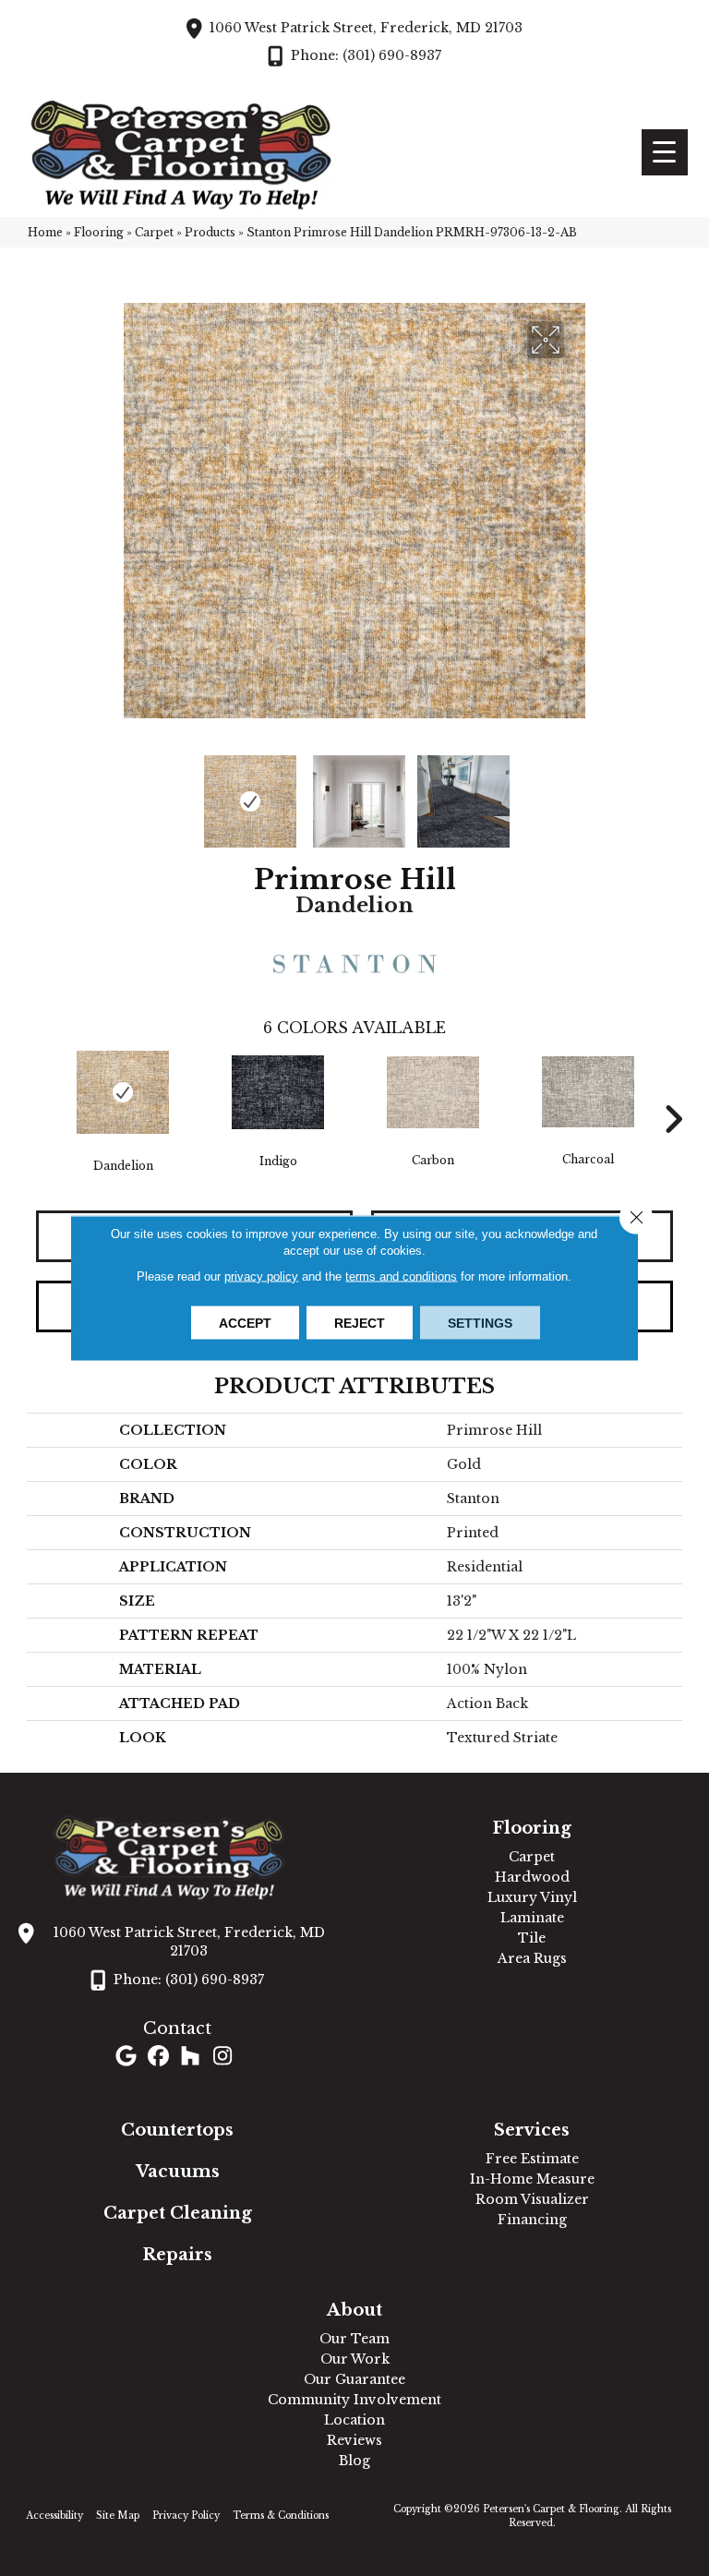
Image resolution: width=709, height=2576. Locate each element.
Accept (245, 1323)
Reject (360, 1323)
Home (45, 232)
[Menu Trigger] (665, 152)
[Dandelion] (123, 1092)
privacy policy (261, 1276)
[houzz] (191, 2058)
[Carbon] (433, 1092)
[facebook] (158, 2058)
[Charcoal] (588, 1092)
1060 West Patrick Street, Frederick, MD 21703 (366, 28)
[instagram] (223, 2058)
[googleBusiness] (126, 2058)
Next (576, 792)
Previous (133, 792)
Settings (480, 1323)
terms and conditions (401, 1276)
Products (210, 232)
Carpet (154, 232)
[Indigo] (278, 1092)
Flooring (99, 232)
